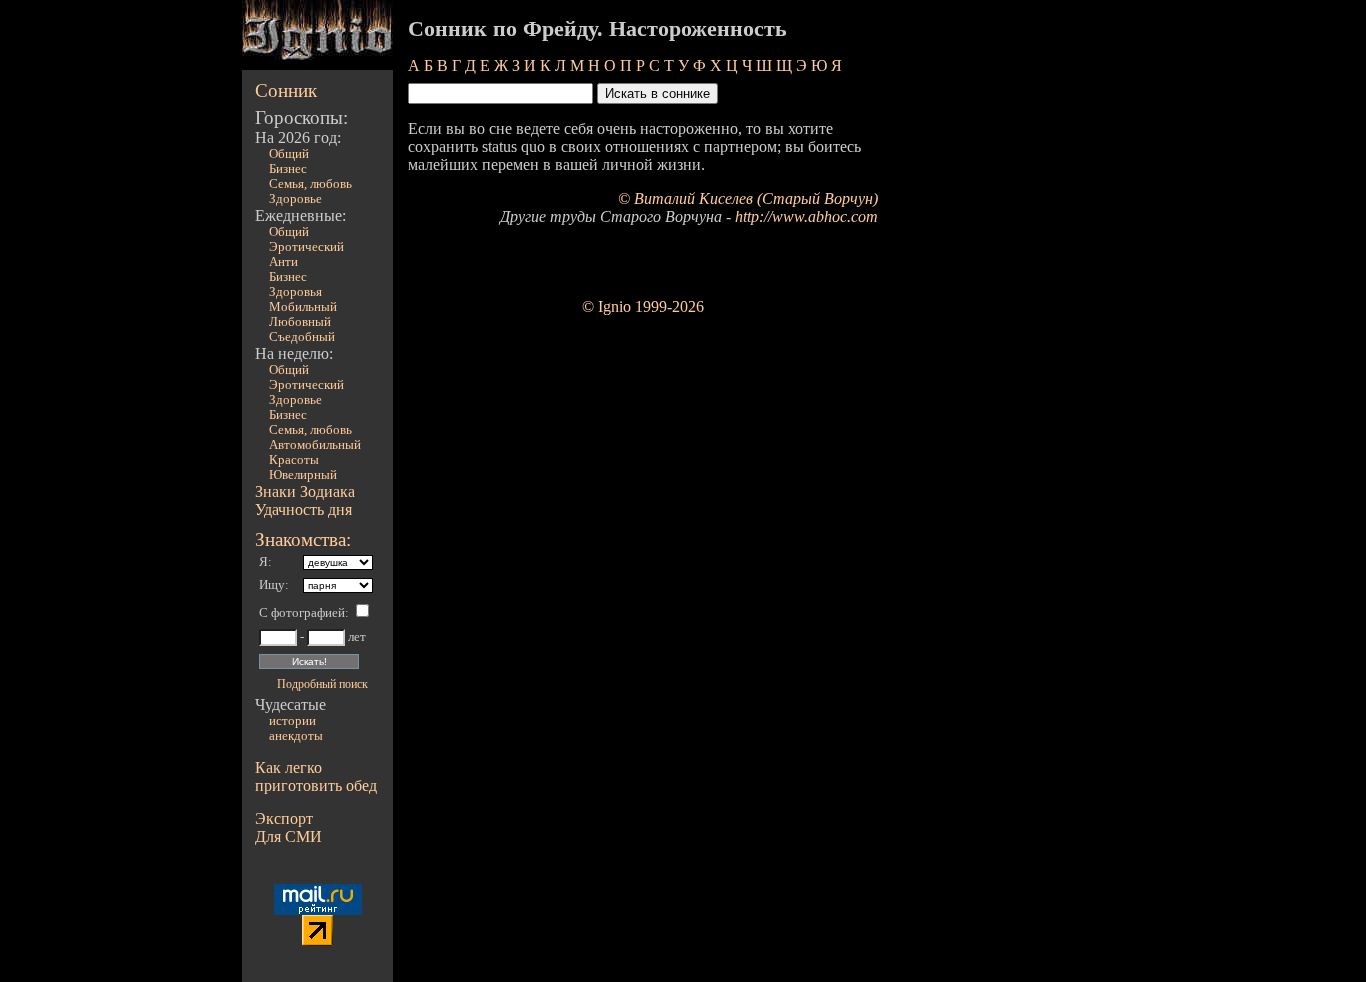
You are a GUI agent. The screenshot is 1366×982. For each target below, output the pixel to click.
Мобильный (303, 307)
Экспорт (284, 818)
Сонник (286, 90)
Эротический (306, 247)
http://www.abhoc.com (806, 216)
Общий (289, 154)
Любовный (300, 322)
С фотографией (302, 613)
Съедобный (302, 337)
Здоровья (295, 292)
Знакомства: (303, 539)
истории (292, 721)
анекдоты (296, 736)
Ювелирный (303, 475)
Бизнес (288, 169)
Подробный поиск (322, 684)
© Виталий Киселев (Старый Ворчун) (748, 198)
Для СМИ (288, 836)
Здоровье (295, 199)
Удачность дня (303, 509)
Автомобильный (315, 445)
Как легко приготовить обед (316, 776)
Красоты (294, 460)
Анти (283, 262)
